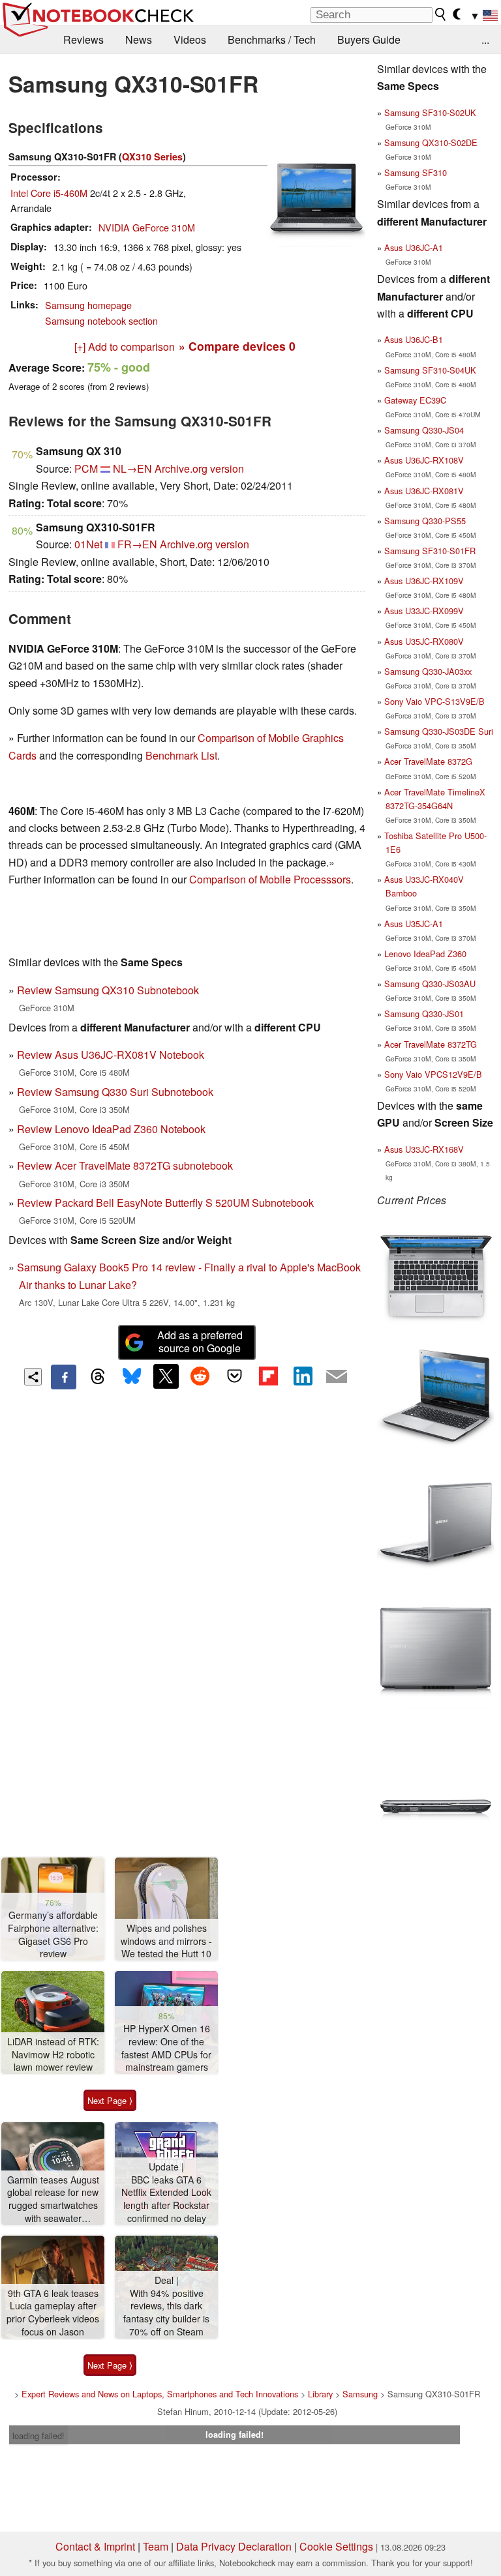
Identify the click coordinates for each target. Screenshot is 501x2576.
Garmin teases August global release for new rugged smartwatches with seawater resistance (53, 2199)
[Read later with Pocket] (234, 1376)
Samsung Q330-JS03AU (430, 984)
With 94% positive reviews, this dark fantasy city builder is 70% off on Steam (166, 2313)
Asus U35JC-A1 (414, 924)
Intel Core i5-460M (49, 193)
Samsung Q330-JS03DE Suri (439, 731)
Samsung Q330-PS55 (425, 521)
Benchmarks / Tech (272, 39)
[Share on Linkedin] (303, 1376)
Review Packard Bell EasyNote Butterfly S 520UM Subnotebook (165, 1203)
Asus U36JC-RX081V (424, 491)
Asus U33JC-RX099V (424, 611)
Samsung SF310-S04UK (430, 370)
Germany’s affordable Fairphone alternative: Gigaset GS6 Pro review (53, 1934)
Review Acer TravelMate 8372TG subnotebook (125, 1165)
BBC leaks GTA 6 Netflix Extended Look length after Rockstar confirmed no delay (166, 2199)
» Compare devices (237, 346)
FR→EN (137, 544)
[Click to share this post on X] (166, 1376)
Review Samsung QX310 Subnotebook (108, 990)
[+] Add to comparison (125, 347)
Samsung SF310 (416, 172)
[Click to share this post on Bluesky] (132, 1377)
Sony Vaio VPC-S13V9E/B (434, 701)
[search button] (441, 14)
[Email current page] (337, 1377)
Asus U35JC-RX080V (424, 641)
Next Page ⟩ (110, 2100)
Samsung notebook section (101, 320)
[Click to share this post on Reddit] (200, 1376)
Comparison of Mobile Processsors (270, 879)
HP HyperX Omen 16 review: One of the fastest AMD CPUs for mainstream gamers (166, 2048)
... (485, 39)
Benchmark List (181, 755)
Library (320, 2394)
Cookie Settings (336, 2546)
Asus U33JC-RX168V (424, 1149)
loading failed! (38, 2435)
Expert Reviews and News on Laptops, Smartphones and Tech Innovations (160, 2394)
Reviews (83, 39)
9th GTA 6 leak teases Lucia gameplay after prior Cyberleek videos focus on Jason (53, 2313)
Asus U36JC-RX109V (424, 581)
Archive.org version (199, 468)
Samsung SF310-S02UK (430, 112)
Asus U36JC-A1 (414, 247)
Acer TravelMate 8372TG (431, 1044)
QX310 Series (152, 156)
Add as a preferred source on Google (200, 1342)
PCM (86, 468)
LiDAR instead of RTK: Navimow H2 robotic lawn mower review (53, 2054)
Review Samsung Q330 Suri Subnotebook (115, 1092)
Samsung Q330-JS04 (424, 430)
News (139, 39)
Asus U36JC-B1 (414, 339)
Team (156, 2546)
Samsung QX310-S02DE (431, 142)
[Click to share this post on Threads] (98, 1377)
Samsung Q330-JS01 (424, 1014)
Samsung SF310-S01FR (430, 551)
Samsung (360, 2394)
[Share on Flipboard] (268, 1376)
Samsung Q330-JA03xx (428, 671)
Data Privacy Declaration (234, 2546)
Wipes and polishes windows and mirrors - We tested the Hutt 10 (166, 1941)
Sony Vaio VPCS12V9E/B (433, 1074)
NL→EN (132, 468)
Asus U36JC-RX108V (424, 460)
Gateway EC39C (415, 400)
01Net (88, 544)
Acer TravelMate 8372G (428, 761)
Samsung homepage (88, 305)
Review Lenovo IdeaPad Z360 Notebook (111, 1129)
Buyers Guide (369, 39)
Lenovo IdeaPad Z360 (425, 954)
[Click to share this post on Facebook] (63, 1377)
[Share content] (33, 1377)
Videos (190, 39)
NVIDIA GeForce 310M (147, 227)
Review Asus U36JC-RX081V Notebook (111, 1055)
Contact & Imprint (95, 2546)
